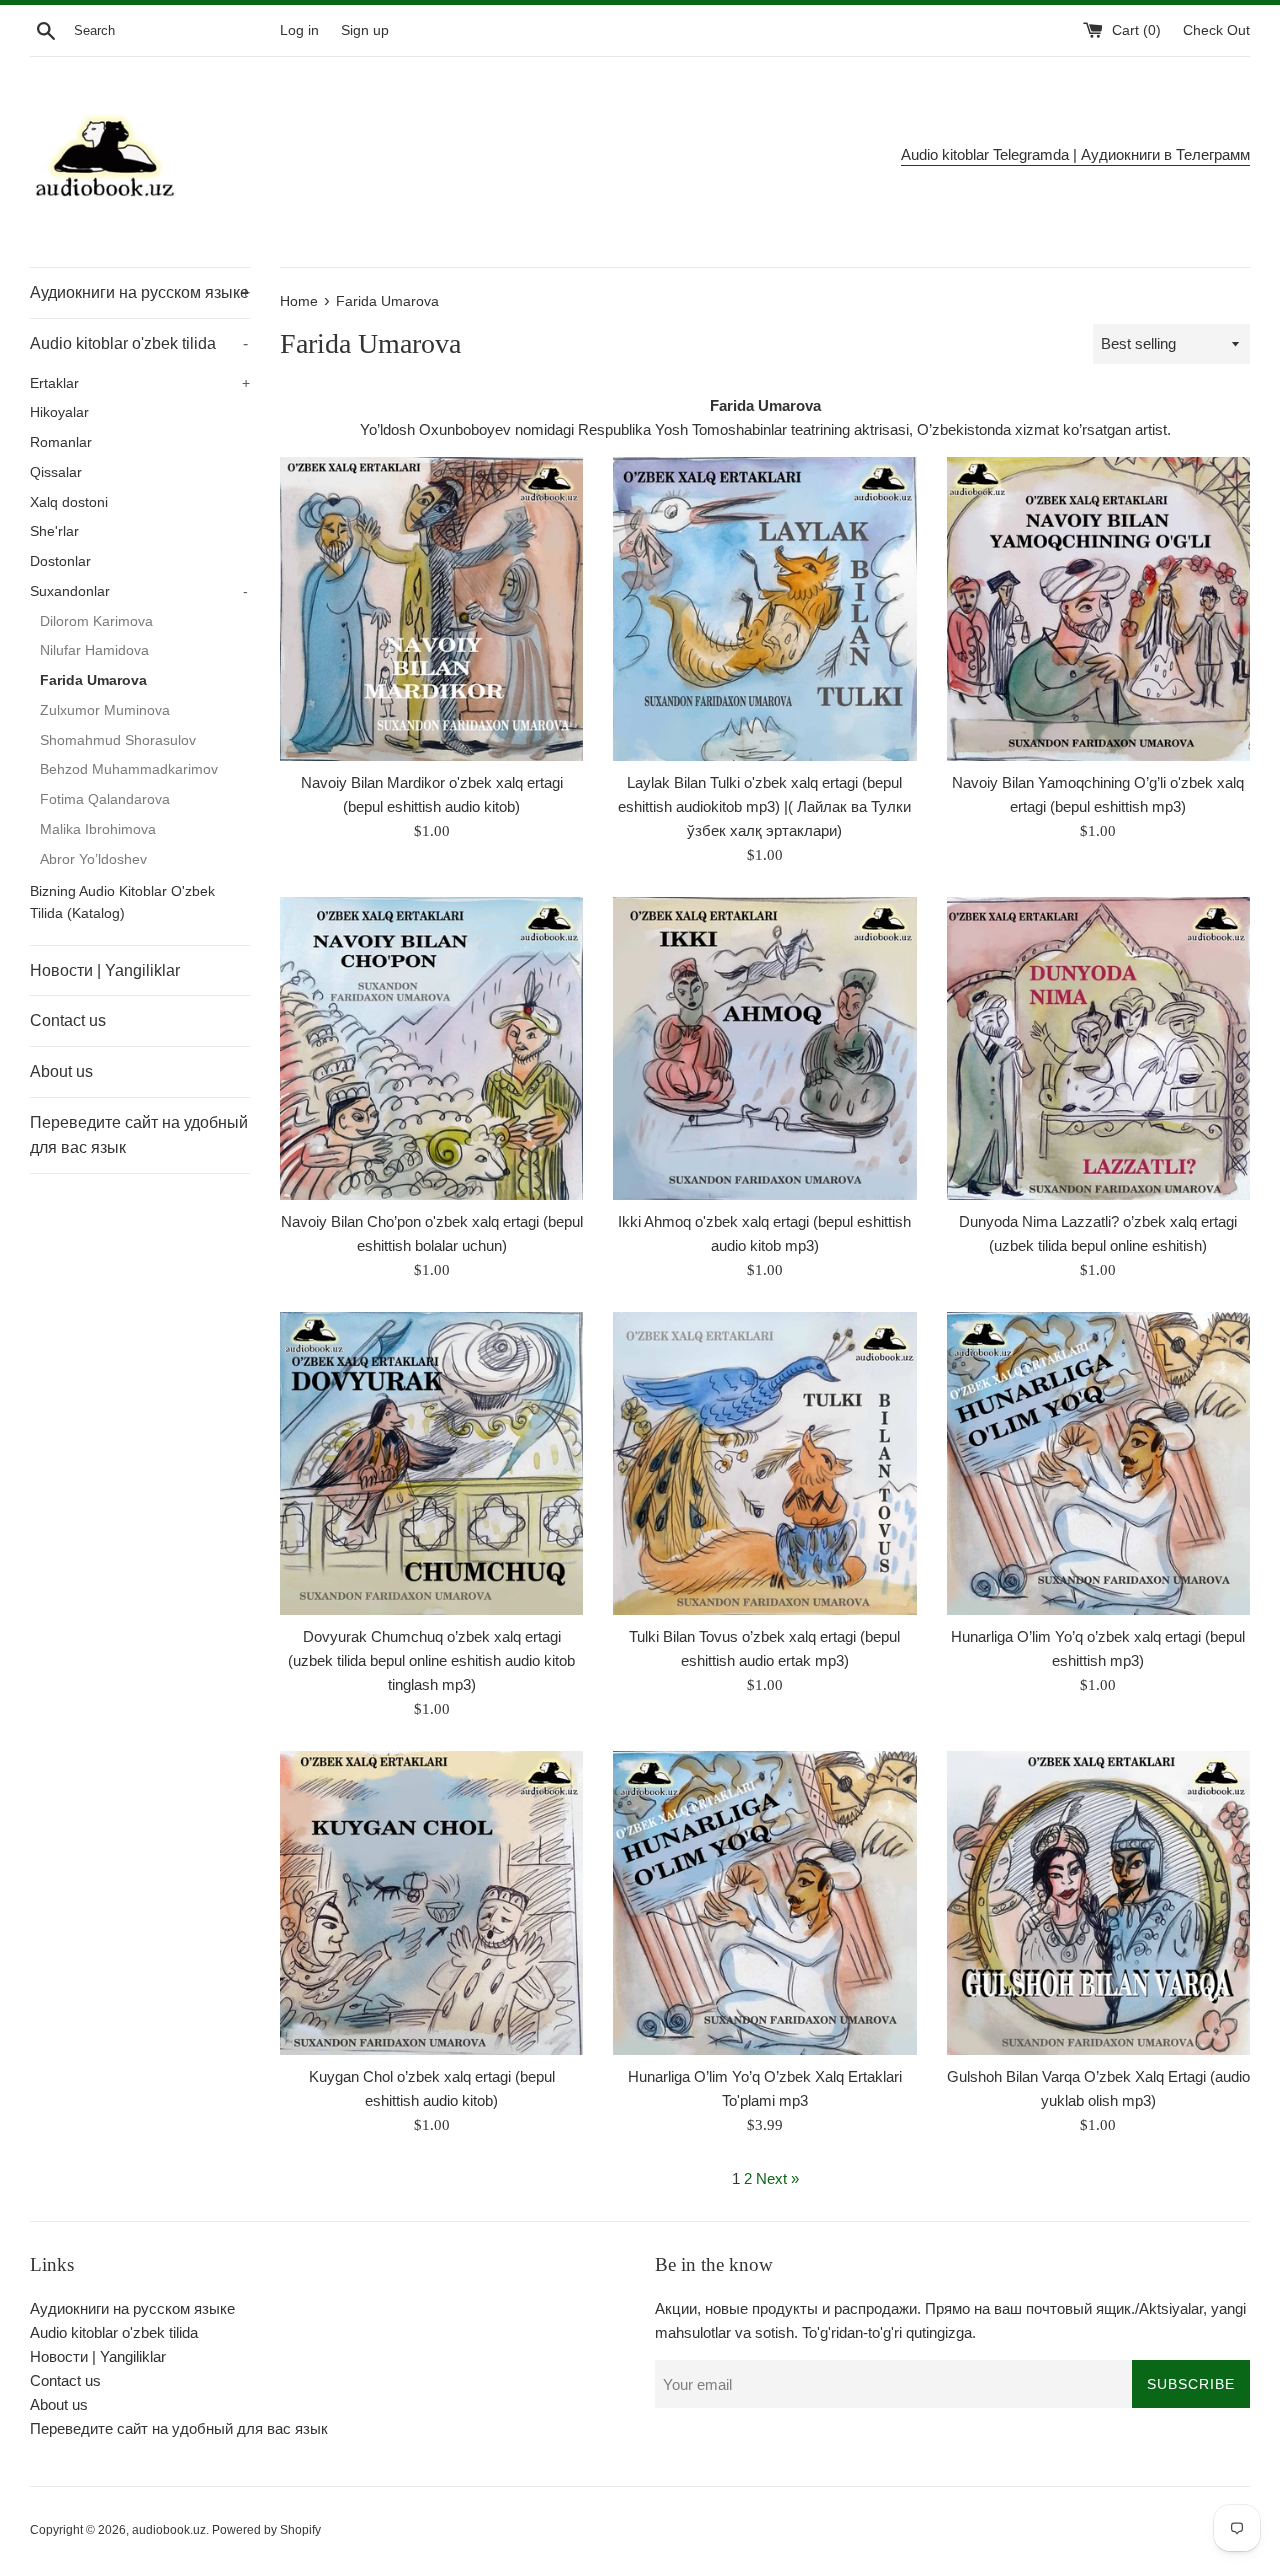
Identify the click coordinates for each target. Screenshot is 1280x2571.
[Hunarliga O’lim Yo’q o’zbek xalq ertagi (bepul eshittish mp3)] (1098, 1463)
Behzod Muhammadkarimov (129, 769)
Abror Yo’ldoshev (93, 859)
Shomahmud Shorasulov (118, 740)
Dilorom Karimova (96, 621)
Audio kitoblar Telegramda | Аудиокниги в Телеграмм (1075, 154)
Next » (777, 2178)
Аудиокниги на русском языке (140, 292)
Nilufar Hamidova (94, 650)
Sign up (365, 30)
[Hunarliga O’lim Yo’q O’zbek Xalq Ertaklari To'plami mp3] (764, 1902)
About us (61, 1071)
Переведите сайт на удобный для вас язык (139, 1135)
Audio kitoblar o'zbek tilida (139, 343)
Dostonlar (60, 561)
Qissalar (56, 472)
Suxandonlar (139, 591)
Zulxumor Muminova (105, 710)
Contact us (68, 1020)
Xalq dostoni (69, 502)
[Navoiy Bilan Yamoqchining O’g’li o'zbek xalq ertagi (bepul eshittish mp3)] (1098, 608)
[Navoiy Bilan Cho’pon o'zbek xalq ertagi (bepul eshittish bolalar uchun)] (431, 1048)
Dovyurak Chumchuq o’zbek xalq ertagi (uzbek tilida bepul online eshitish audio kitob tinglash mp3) (431, 1660)
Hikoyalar (59, 412)
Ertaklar (140, 383)
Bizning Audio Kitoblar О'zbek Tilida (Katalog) (122, 902)
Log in (299, 30)
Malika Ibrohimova (98, 829)
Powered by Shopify (266, 2530)
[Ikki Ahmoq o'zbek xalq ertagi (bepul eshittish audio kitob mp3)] (764, 1048)
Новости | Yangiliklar (105, 970)
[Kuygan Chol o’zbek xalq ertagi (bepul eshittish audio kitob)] (431, 1902)
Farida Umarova (93, 680)
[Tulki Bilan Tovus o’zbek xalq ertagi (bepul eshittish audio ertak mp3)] (764, 1463)
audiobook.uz (169, 2530)
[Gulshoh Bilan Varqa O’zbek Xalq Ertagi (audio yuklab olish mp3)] (1098, 1902)
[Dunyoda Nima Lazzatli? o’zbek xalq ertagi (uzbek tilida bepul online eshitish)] (1098, 1048)
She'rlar (54, 531)
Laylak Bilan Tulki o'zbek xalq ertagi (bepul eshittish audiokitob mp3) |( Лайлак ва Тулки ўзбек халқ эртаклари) (764, 806)
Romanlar (61, 442)
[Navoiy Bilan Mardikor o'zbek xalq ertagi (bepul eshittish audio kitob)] (431, 608)
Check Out (1216, 30)
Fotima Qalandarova (105, 799)
